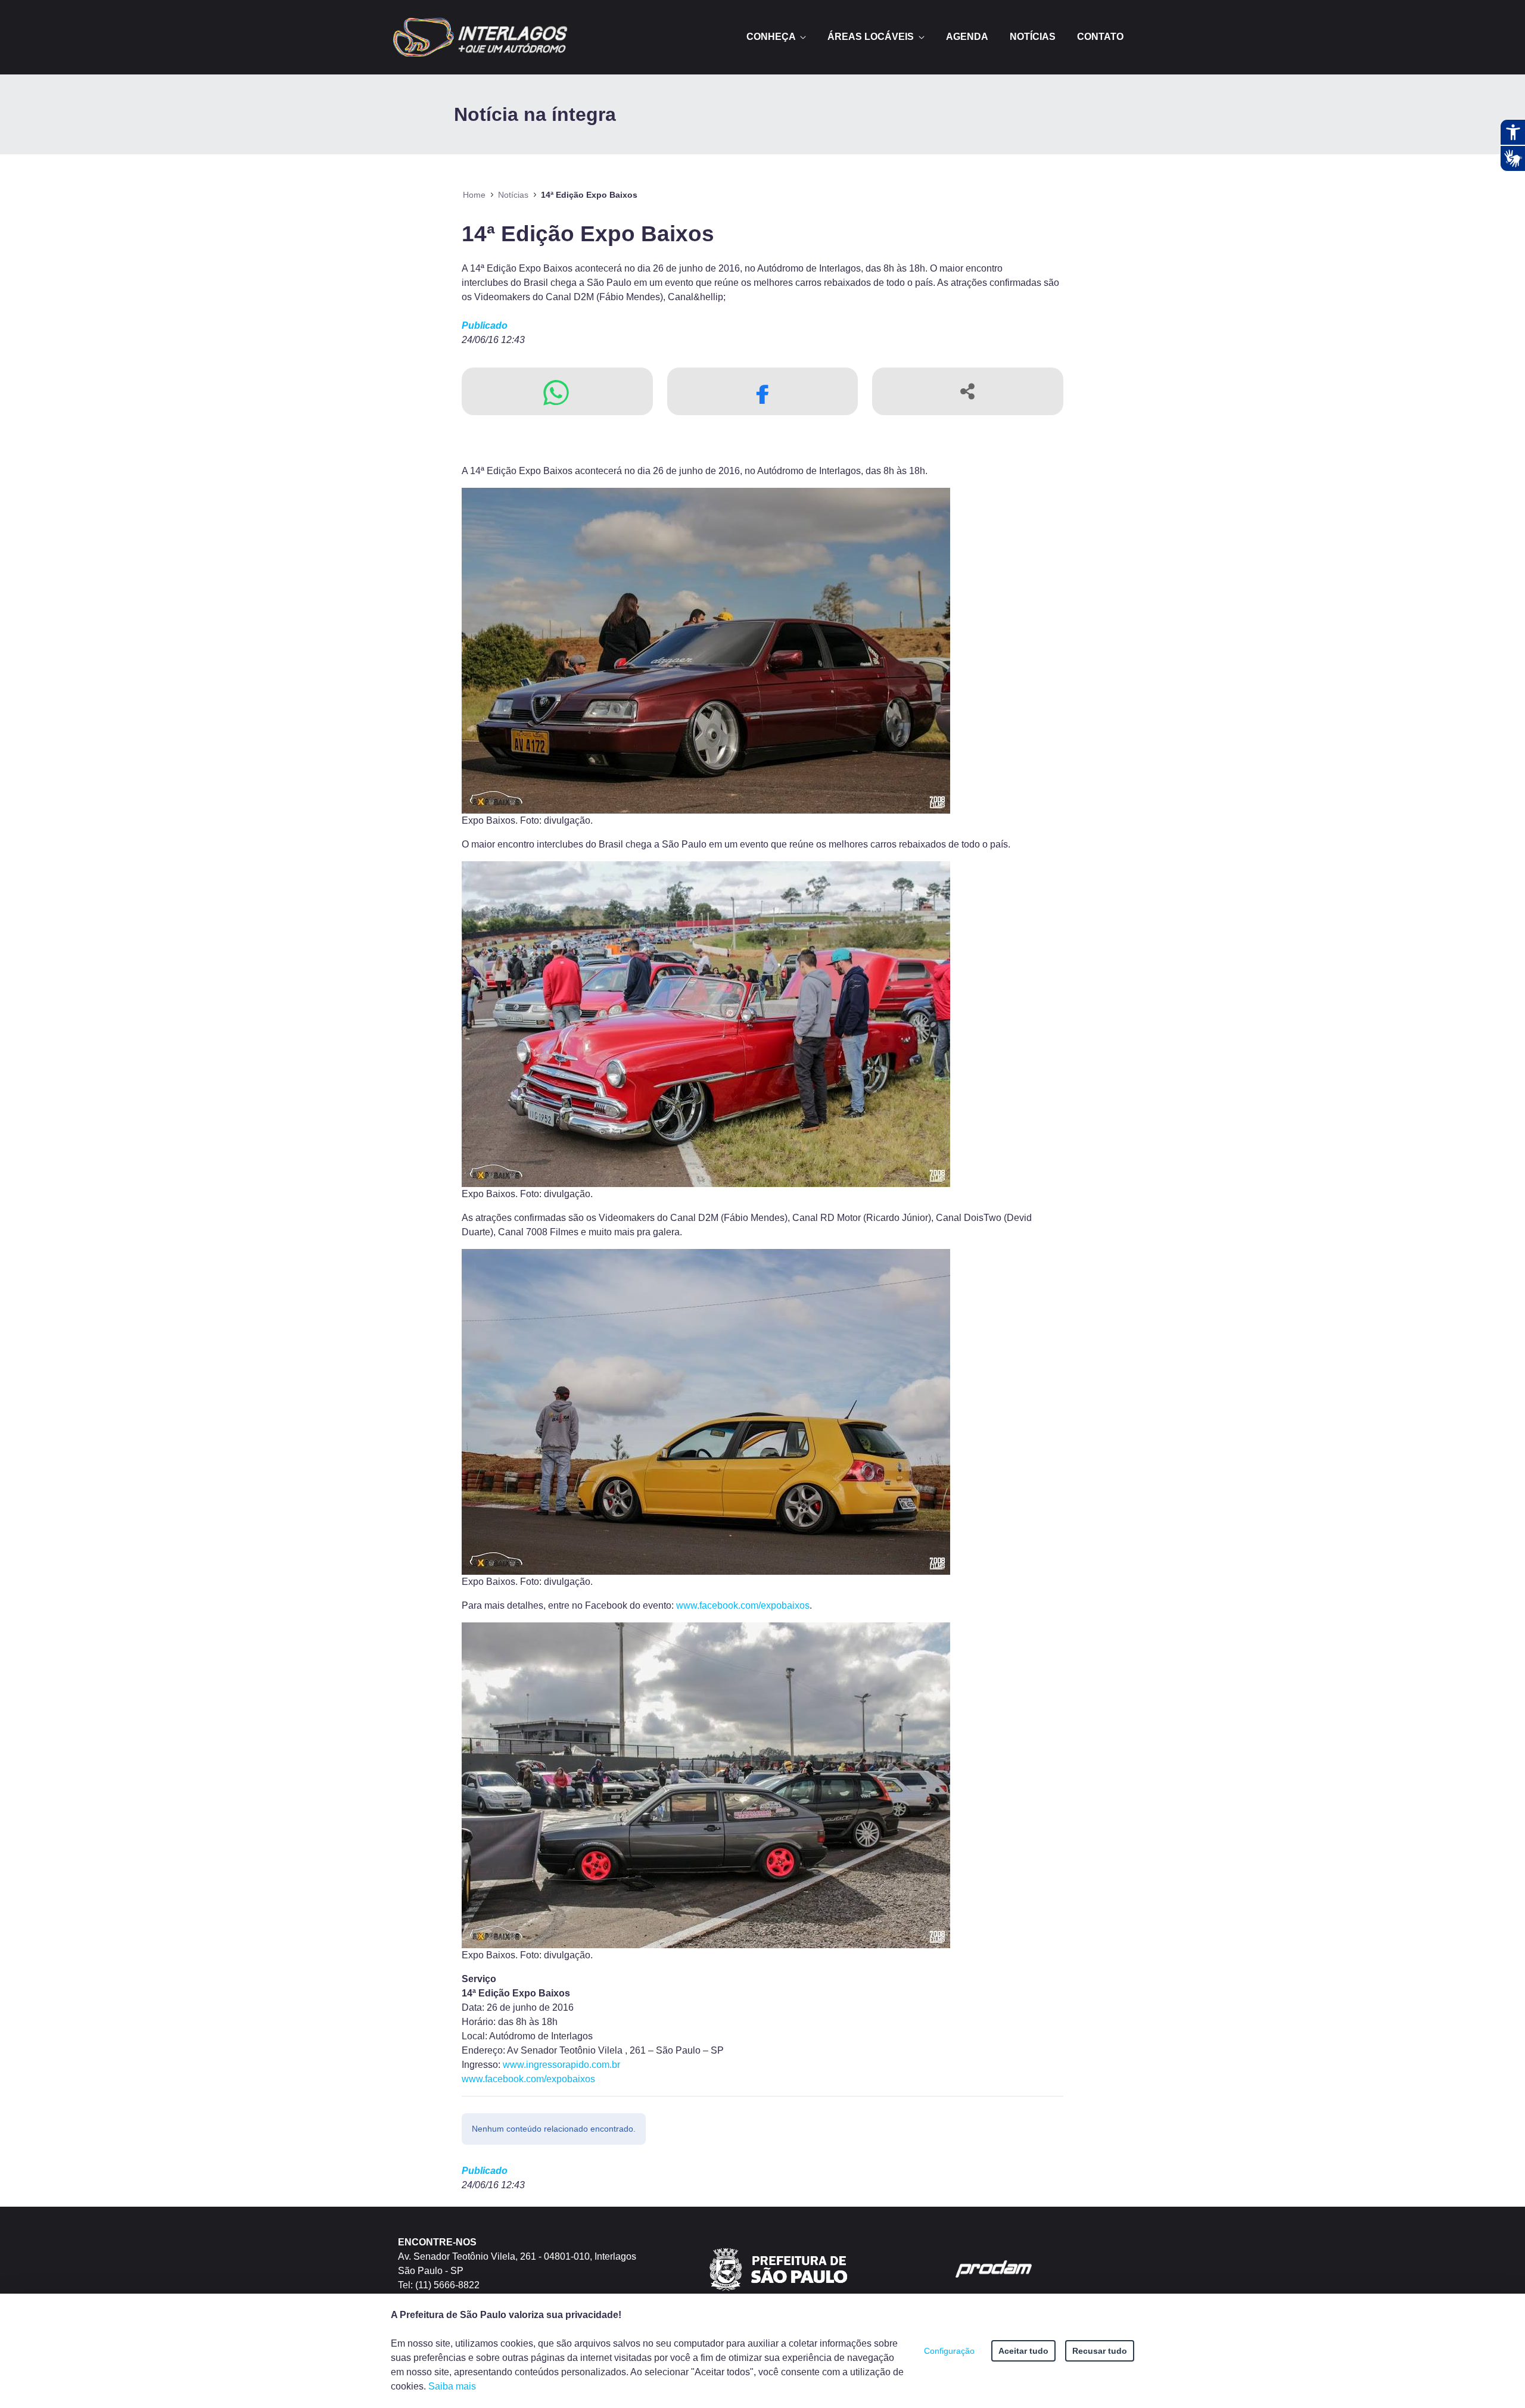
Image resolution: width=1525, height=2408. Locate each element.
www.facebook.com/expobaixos (743, 1605)
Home (474, 195)
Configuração (949, 2351)
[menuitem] (776, 37)
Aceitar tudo (1023, 2351)
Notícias (513, 195)
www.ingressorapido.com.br (561, 2065)
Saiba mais (452, 2386)
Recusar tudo (1100, 2351)
